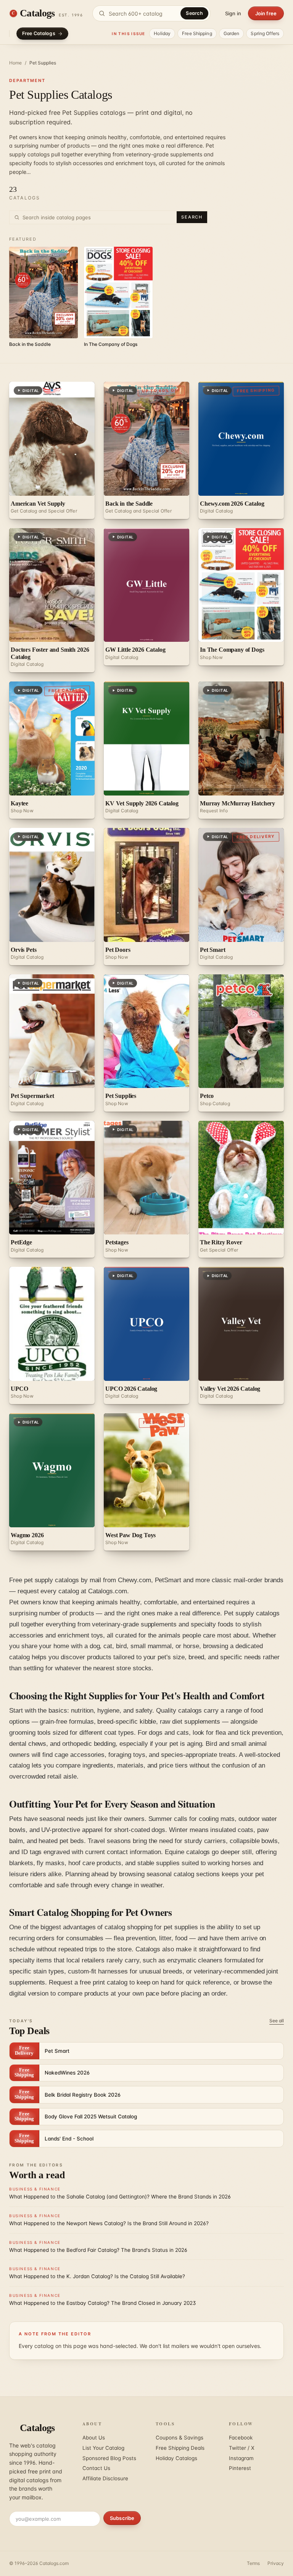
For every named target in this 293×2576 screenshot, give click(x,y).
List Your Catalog (103, 2448)
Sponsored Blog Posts (109, 2458)
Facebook (241, 2438)
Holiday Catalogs (176, 2458)
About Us (94, 2438)
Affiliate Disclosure (105, 2478)
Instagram (241, 2458)
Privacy (276, 2563)
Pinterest (240, 2468)
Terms (253, 2563)
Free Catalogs (39, 33)
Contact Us (96, 2468)
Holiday (162, 33)
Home (15, 63)
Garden (232, 33)
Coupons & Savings (180, 2438)
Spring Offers (265, 33)
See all (277, 2021)
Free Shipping (197, 33)
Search (194, 13)
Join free (266, 13)
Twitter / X (242, 2448)
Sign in (233, 13)
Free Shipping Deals (180, 2448)
